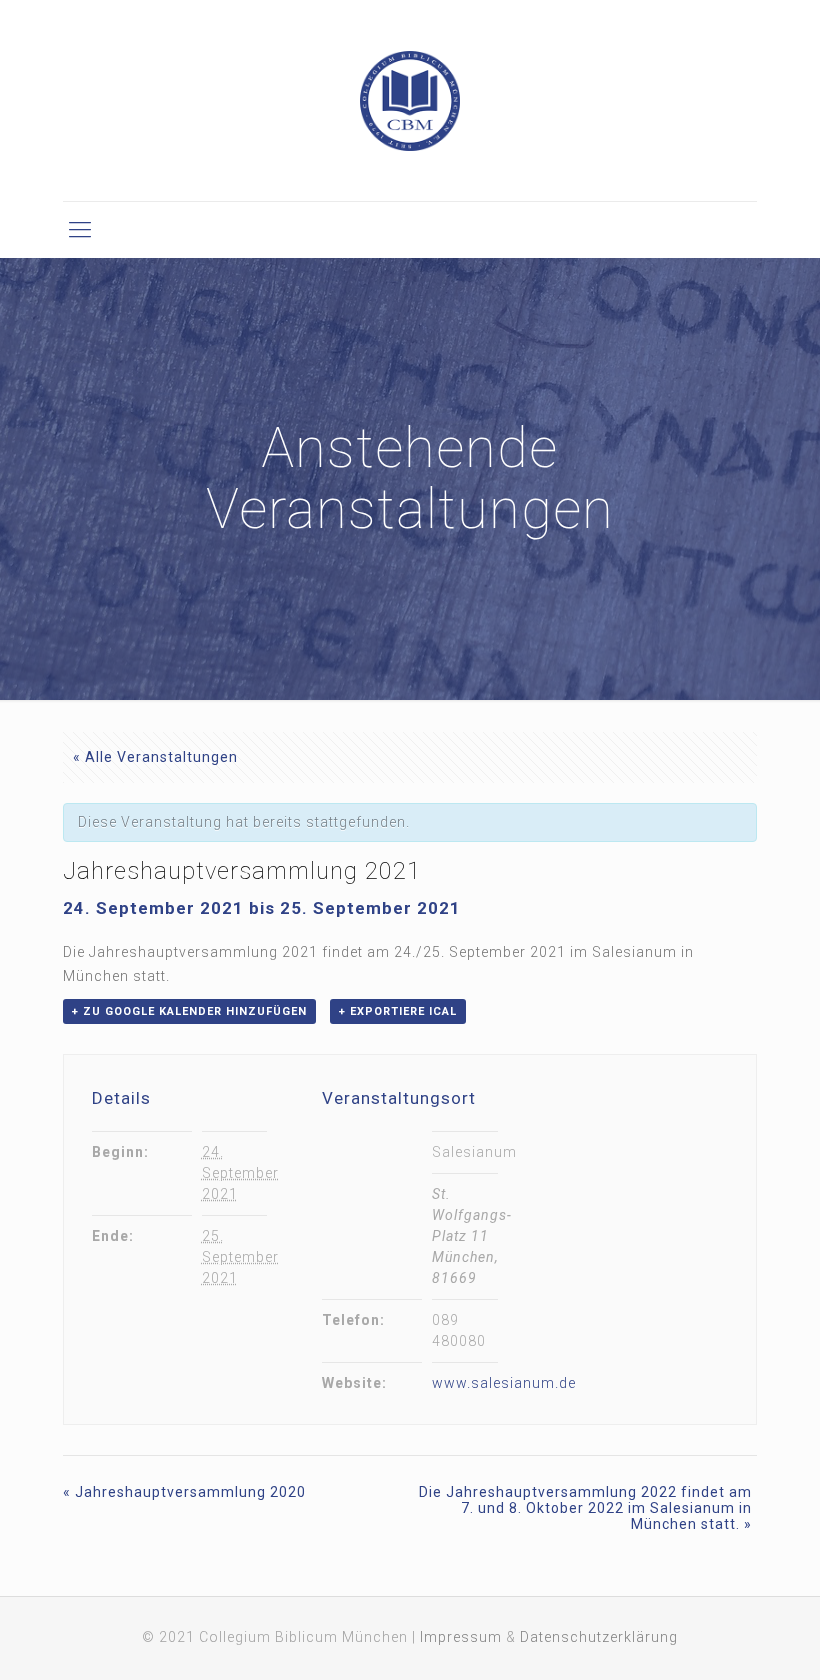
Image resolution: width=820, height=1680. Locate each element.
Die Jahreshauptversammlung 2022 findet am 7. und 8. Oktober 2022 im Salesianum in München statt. (585, 1508)
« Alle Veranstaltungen (155, 757)
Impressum (461, 1637)
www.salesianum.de (504, 1383)
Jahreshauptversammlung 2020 (184, 1492)
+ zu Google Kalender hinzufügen (189, 1011)
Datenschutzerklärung (599, 1637)
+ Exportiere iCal (398, 1011)
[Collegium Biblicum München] (410, 100)
